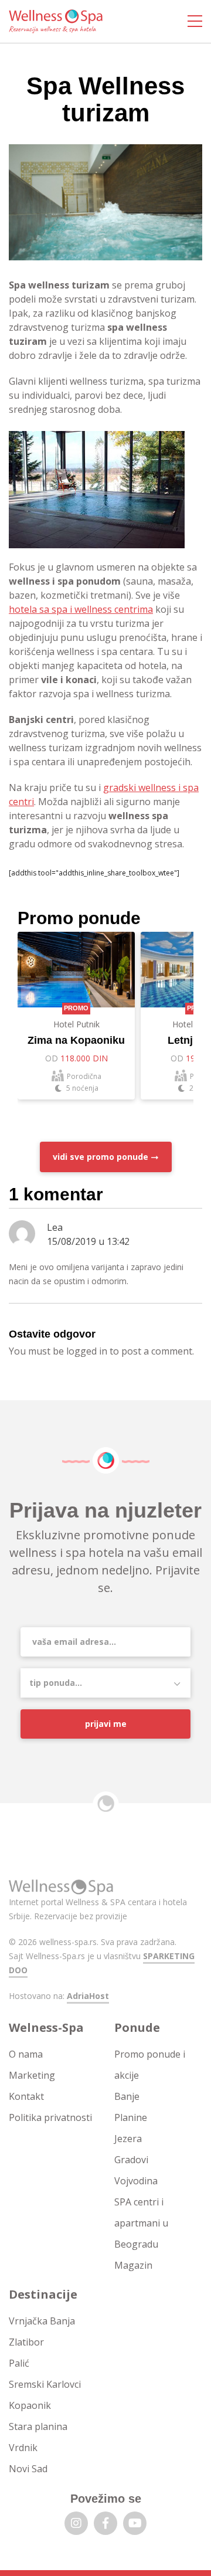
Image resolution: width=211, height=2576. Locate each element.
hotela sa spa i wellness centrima (81, 609)
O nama (26, 2054)
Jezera (128, 2139)
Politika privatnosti (50, 2117)
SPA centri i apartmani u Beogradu (141, 2223)
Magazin (133, 2265)
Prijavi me (106, 1724)
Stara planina (38, 2426)
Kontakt (26, 2096)
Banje (127, 2096)
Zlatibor (26, 2342)
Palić (19, 2363)
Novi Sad (28, 2469)
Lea (55, 1227)
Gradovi (131, 2160)
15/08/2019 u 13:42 (88, 1241)
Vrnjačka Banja (42, 2321)
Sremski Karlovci (45, 2384)
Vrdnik (23, 2448)
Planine (131, 2117)
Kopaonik (30, 2405)
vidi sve (101, 1157)
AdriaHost (88, 1996)
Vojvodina (136, 2181)
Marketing (32, 2075)
